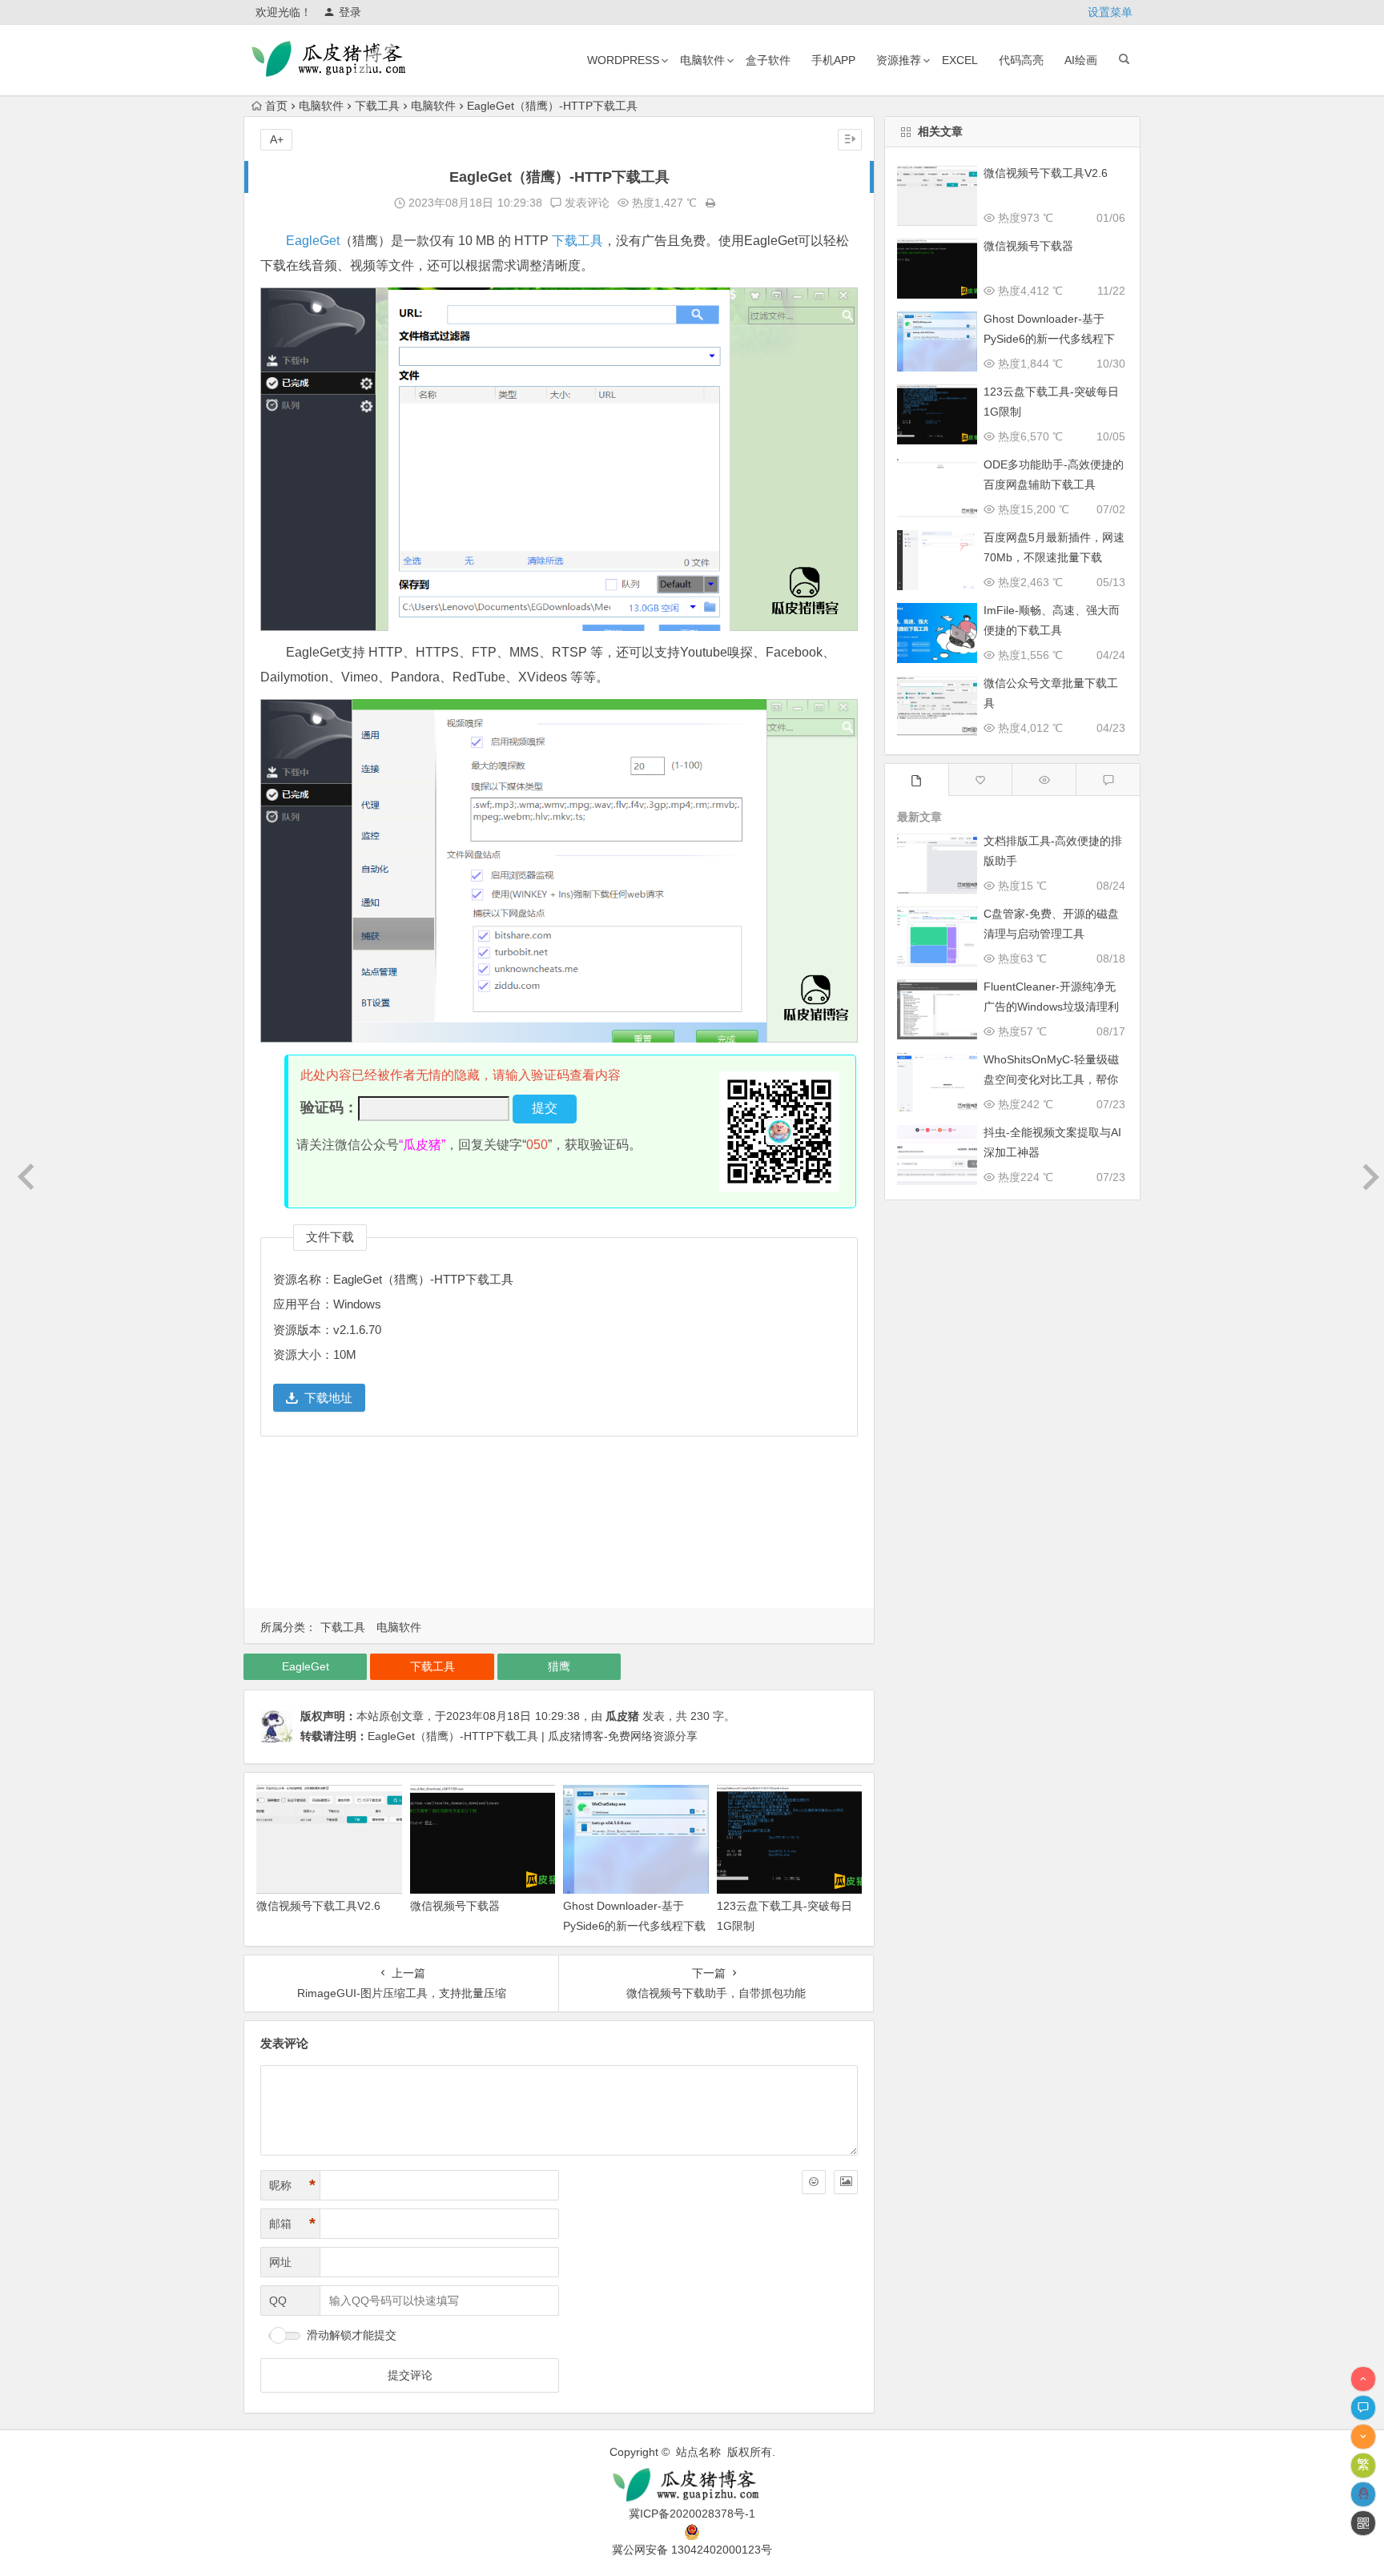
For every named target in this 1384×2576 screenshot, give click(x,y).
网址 (280, 2262)
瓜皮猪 (622, 1716)
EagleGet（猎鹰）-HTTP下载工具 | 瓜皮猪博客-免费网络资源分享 (533, 1736)
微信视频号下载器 (455, 1906)
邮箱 (292, 2224)
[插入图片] (846, 2182)
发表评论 (585, 203)
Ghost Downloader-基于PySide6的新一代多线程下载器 (634, 1926)
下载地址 (328, 1398)
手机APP (833, 60)
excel (960, 60)
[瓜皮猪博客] (692, 2485)
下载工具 (377, 106)
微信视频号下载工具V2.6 (318, 1906)
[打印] (710, 203)
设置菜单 (1110, 12)
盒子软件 (768, 60)
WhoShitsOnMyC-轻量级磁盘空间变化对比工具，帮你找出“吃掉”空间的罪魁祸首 (1051, 1079)
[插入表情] (814, 2182)
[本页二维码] (1363, 2523)
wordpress (623, 60)
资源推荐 (899, 60)
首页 (276, 106)
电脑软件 (702, 60)
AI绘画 (1081, 60)
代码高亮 (1021, 60)
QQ (278, 2301)
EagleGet (313, 241)
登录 (350, 12)
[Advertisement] (559, 1527)
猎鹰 (559, 1666)
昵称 (292, 2185)
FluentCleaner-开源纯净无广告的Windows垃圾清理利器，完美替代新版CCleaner (1052, 1007)
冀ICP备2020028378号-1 (692, 2514)
